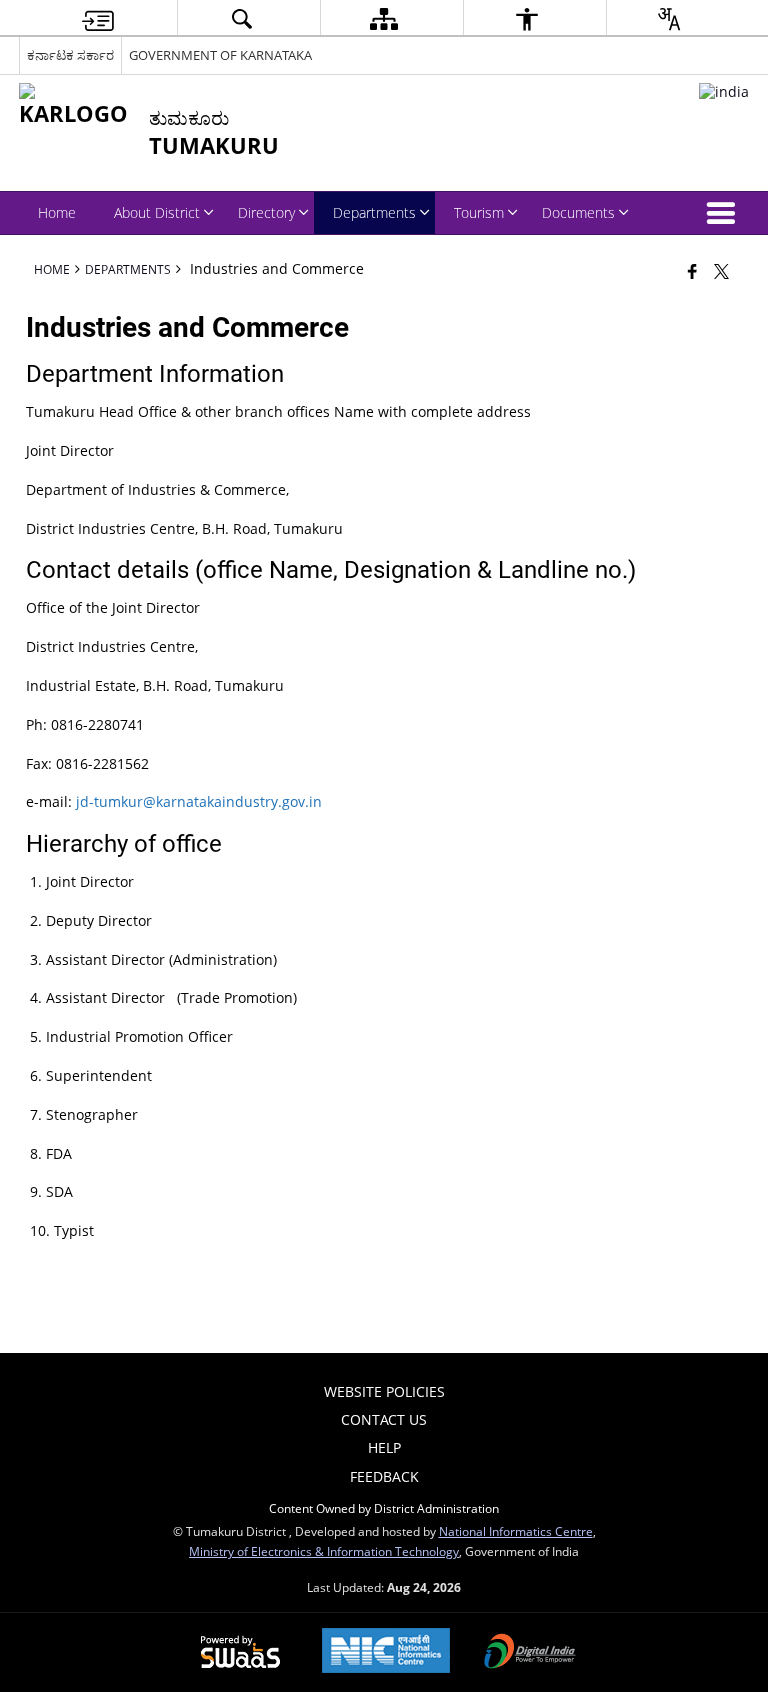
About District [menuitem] (157, 212)
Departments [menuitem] (374, 212)
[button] (725, 213)
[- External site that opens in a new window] (724, 91)
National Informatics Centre (516, 1531)
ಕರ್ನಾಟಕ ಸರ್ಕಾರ (70, 55)
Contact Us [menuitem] (384, 1419)
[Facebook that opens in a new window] (692, 271)
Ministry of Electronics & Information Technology (324, 1551)
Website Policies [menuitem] (384, 1391)
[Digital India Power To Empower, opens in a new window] (530, 1653)
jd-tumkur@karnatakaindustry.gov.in (199, 801)
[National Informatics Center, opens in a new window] (386, 1652)
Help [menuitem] (384, 1447)
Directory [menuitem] (266, 212)
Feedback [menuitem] (384, 1476)
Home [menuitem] (57, 212)
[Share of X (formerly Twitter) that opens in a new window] (721, 271)
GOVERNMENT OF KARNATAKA (220, 55)
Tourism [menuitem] (479, 212)
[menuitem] (98, 18)
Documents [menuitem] (578, 212)
